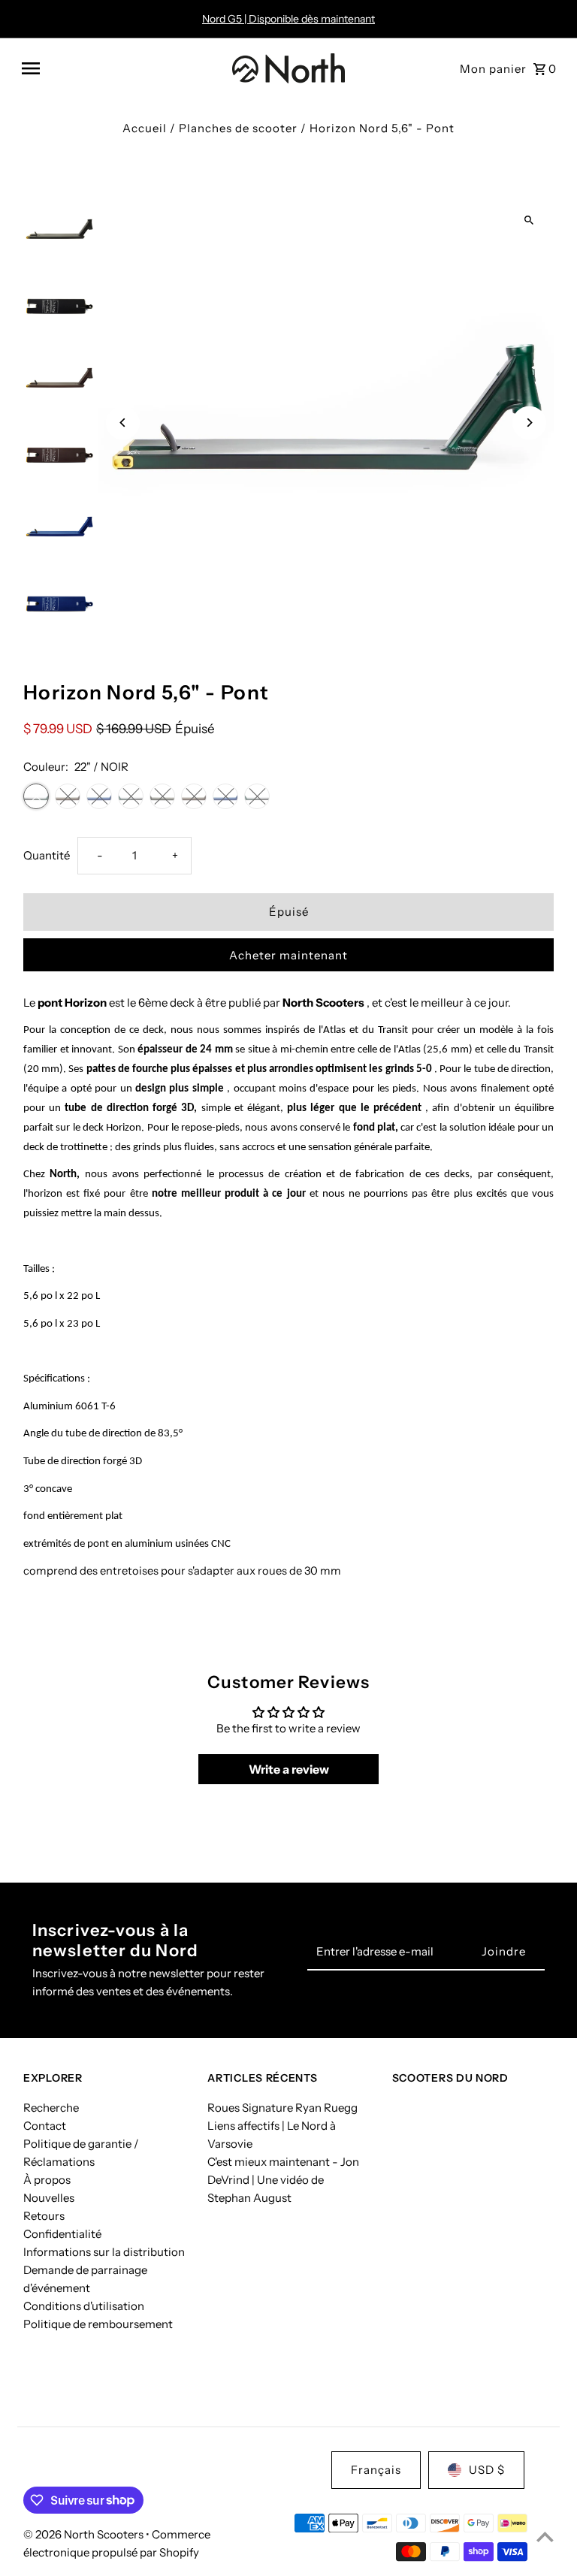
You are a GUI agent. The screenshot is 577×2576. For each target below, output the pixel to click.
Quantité (47, 855)
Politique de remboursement (98, 2324)
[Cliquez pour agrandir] (529, 220)
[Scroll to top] (545, 2537)
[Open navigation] (121, 68)
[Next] (529, 423)
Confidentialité (62, 2234)
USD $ (487, 2470)
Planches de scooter (238, 128)
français (376, 2470)
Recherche (51, 2108)
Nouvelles (49, 2198)
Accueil (145, 128)
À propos (47, 2180)
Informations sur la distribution (104, 2252)
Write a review (289, 1769)
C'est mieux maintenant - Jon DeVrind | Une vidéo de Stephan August (283, 2180)
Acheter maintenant (288, 955)
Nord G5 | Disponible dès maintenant (288, 19)
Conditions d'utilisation (84, 2306)
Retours (44, 2216)
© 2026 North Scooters (85, 2534)
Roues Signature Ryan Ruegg (282, 2108)
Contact (45, 2126)
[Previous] (123, 423)
